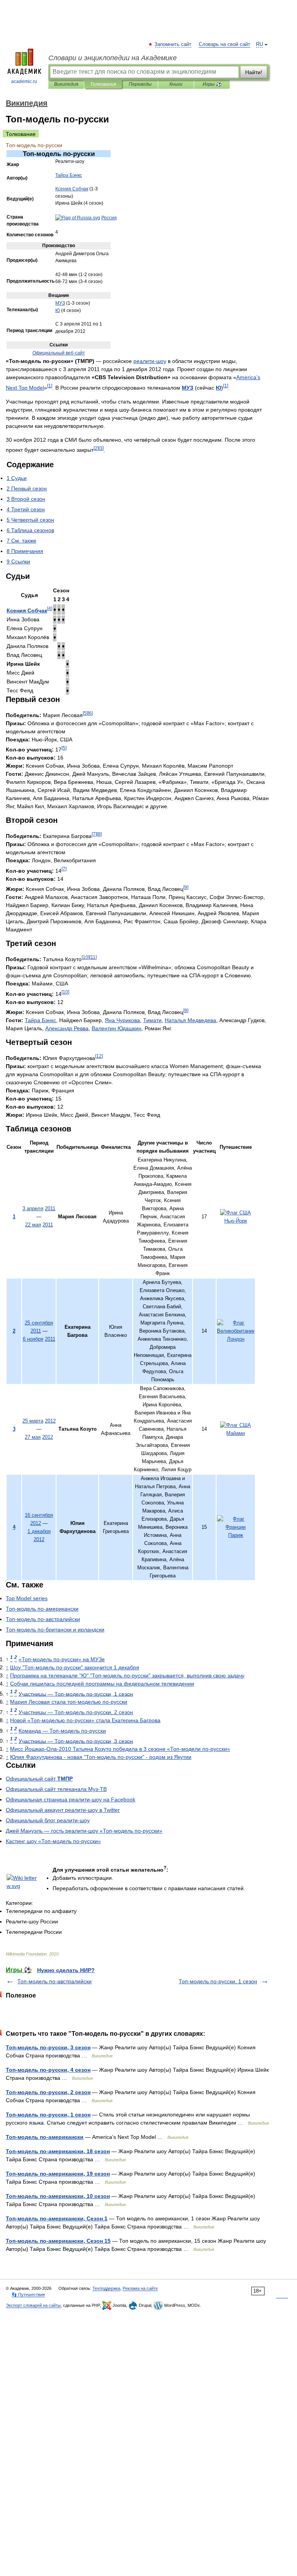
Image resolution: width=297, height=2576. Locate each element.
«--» (62, 1659)
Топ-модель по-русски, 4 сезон (48, 2070)
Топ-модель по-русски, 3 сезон (48, 2047)
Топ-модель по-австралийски (55, 1981)
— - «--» (84, 1831)
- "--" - (101, 1757)
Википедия (66, 84)
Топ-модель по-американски (45, 2137)
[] (50, 386)
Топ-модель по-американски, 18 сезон (58, 2151)
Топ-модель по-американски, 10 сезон (58, 2196)
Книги (176, 84)
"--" (75, 1667)
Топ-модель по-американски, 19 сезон (58, 2174)
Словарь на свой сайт (224, 44)
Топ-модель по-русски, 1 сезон (218, 1981)
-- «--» (120, 1749)
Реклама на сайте (140, 2288)
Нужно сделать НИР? (66, 1970)
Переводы (140, 84)
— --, (76, 1694)
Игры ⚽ (212, 84)
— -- (62, 1731)
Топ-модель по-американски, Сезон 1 (57, 2218)
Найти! (254, 72)
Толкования (103, 84)
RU (259, 44)
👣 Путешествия (28, 2294)
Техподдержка (106, 2288)
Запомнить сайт (173, 44)
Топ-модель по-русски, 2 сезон (48, 2092)
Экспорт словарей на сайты (33, 2305)
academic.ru (24, 81)
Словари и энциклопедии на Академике (113, 58)
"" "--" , (127, 1676)
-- (42, 1609)
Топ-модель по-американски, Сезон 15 (58, 2241)
